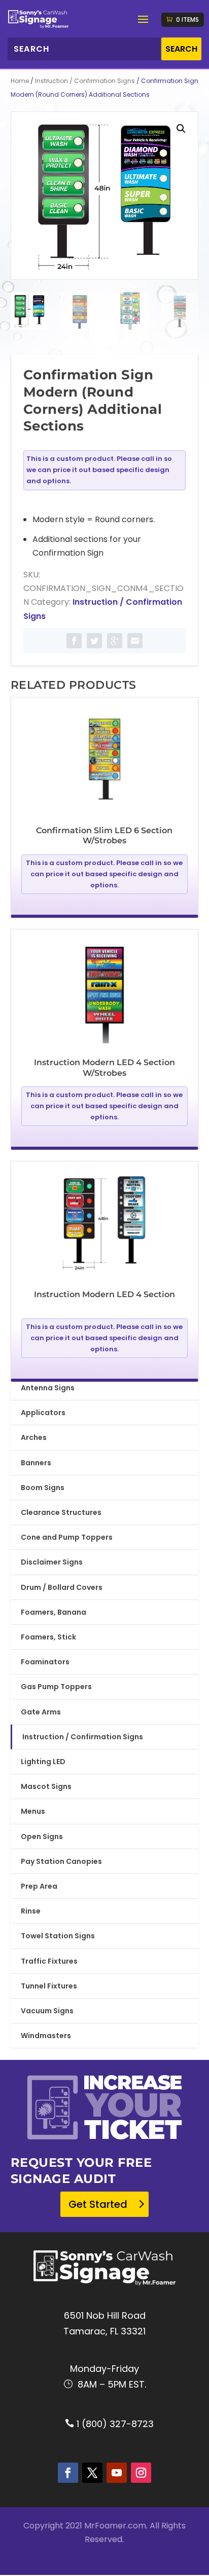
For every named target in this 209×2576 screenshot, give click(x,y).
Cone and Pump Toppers (67, 1537)
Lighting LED (43, 1762)
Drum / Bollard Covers (62, 1587)
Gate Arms (41, 1712)
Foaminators (45, 1662)
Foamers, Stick (48, 1637)
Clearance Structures (61, 1512)
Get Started (98, 2204)
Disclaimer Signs (52, 1562)
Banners (36, 1463)
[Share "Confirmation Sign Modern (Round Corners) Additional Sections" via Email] (135, 641)
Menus (33, 1811)
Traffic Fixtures (49, 1961)
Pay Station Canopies (61, 1861)
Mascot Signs (46, 1786)
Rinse (31, 1911)
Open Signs (42, 1837)
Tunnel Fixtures (49, 1986)
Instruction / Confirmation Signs (85, 81)
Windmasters (46, 2036)
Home (20, 81)
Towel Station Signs (58, 1936)
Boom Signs (43, 1488)
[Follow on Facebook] (68, 2473)
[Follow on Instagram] (141, 2473)
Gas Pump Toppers (56, 1687)
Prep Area (39, 1886)
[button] (181, 129)
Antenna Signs (48, 1388)
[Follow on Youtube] (117, 2473)
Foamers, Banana (54, 1612)
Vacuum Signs (47, 2011)
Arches (34, 1437)
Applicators (43, 1413)
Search (181, 49)
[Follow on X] (92, 2473)
